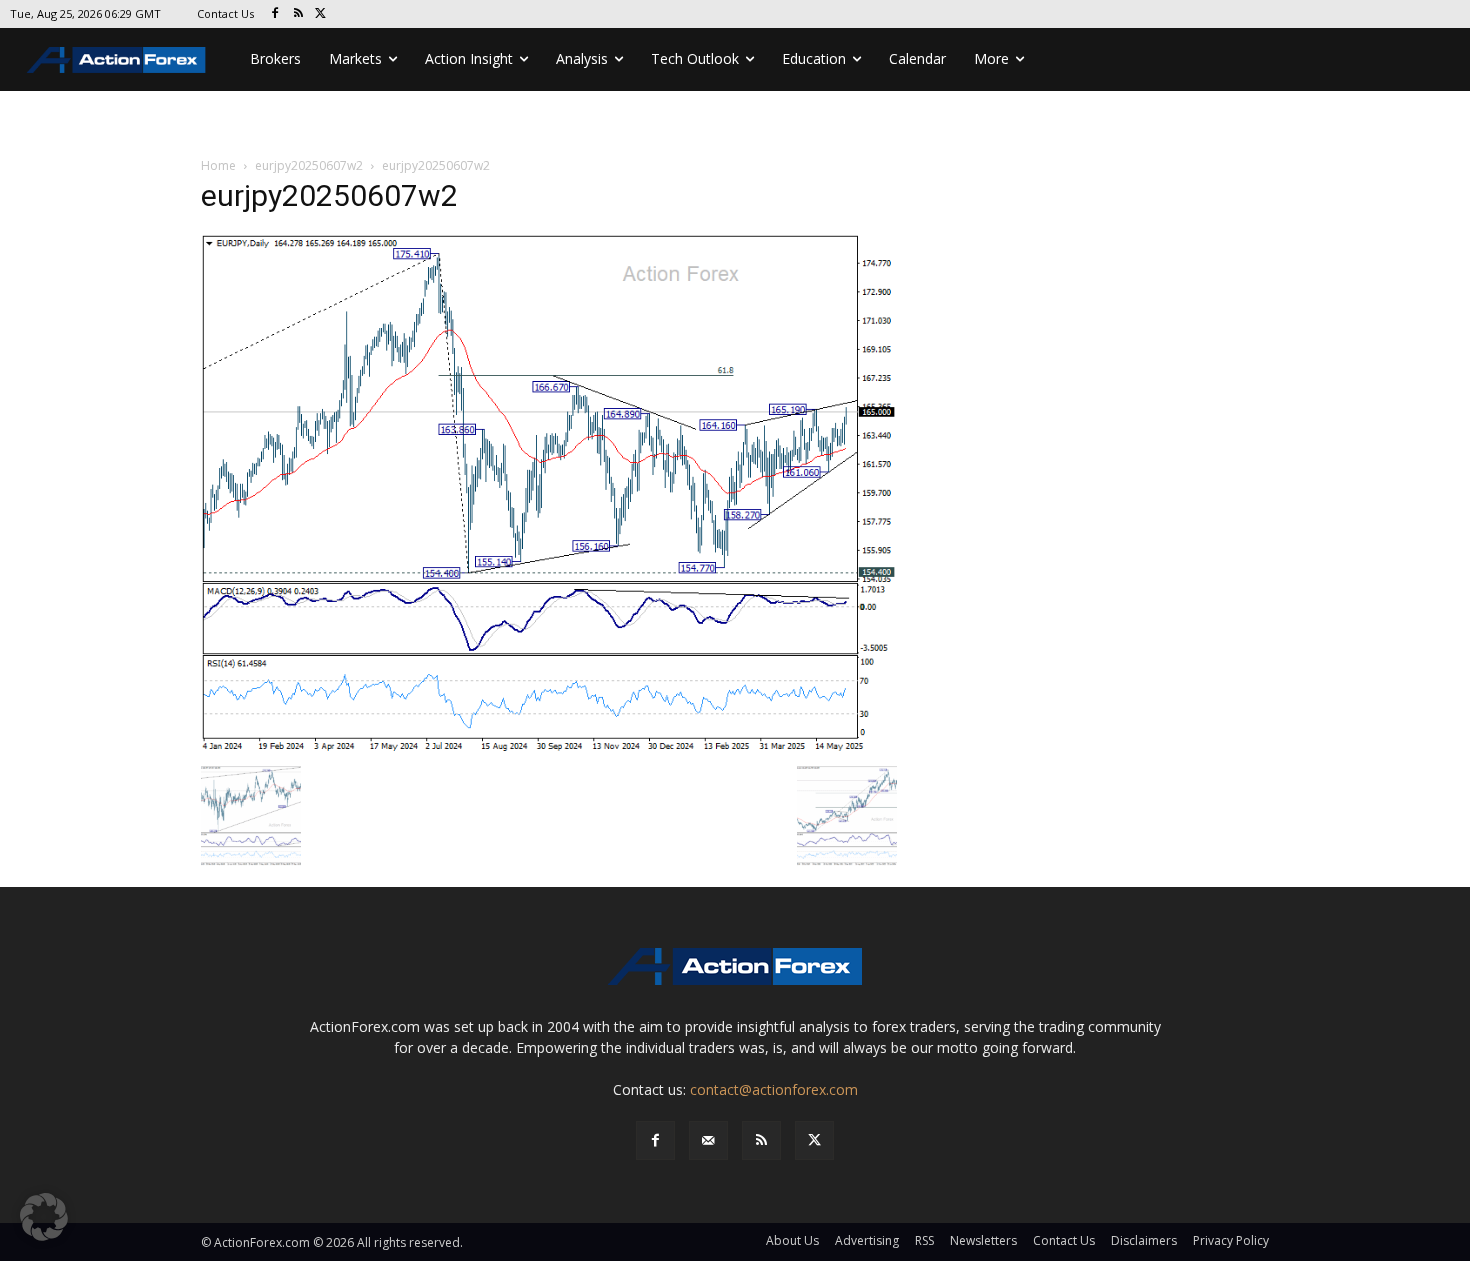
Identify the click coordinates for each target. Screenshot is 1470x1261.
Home (218, 165)
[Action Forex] (116, 59)
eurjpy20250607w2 (309, 165)
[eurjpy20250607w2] (549, 493)
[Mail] (708, 1140)
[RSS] (298, 14)
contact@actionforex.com (774, 1089)
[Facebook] (275, 14)
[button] (44, 1217)
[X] (321, 14)
